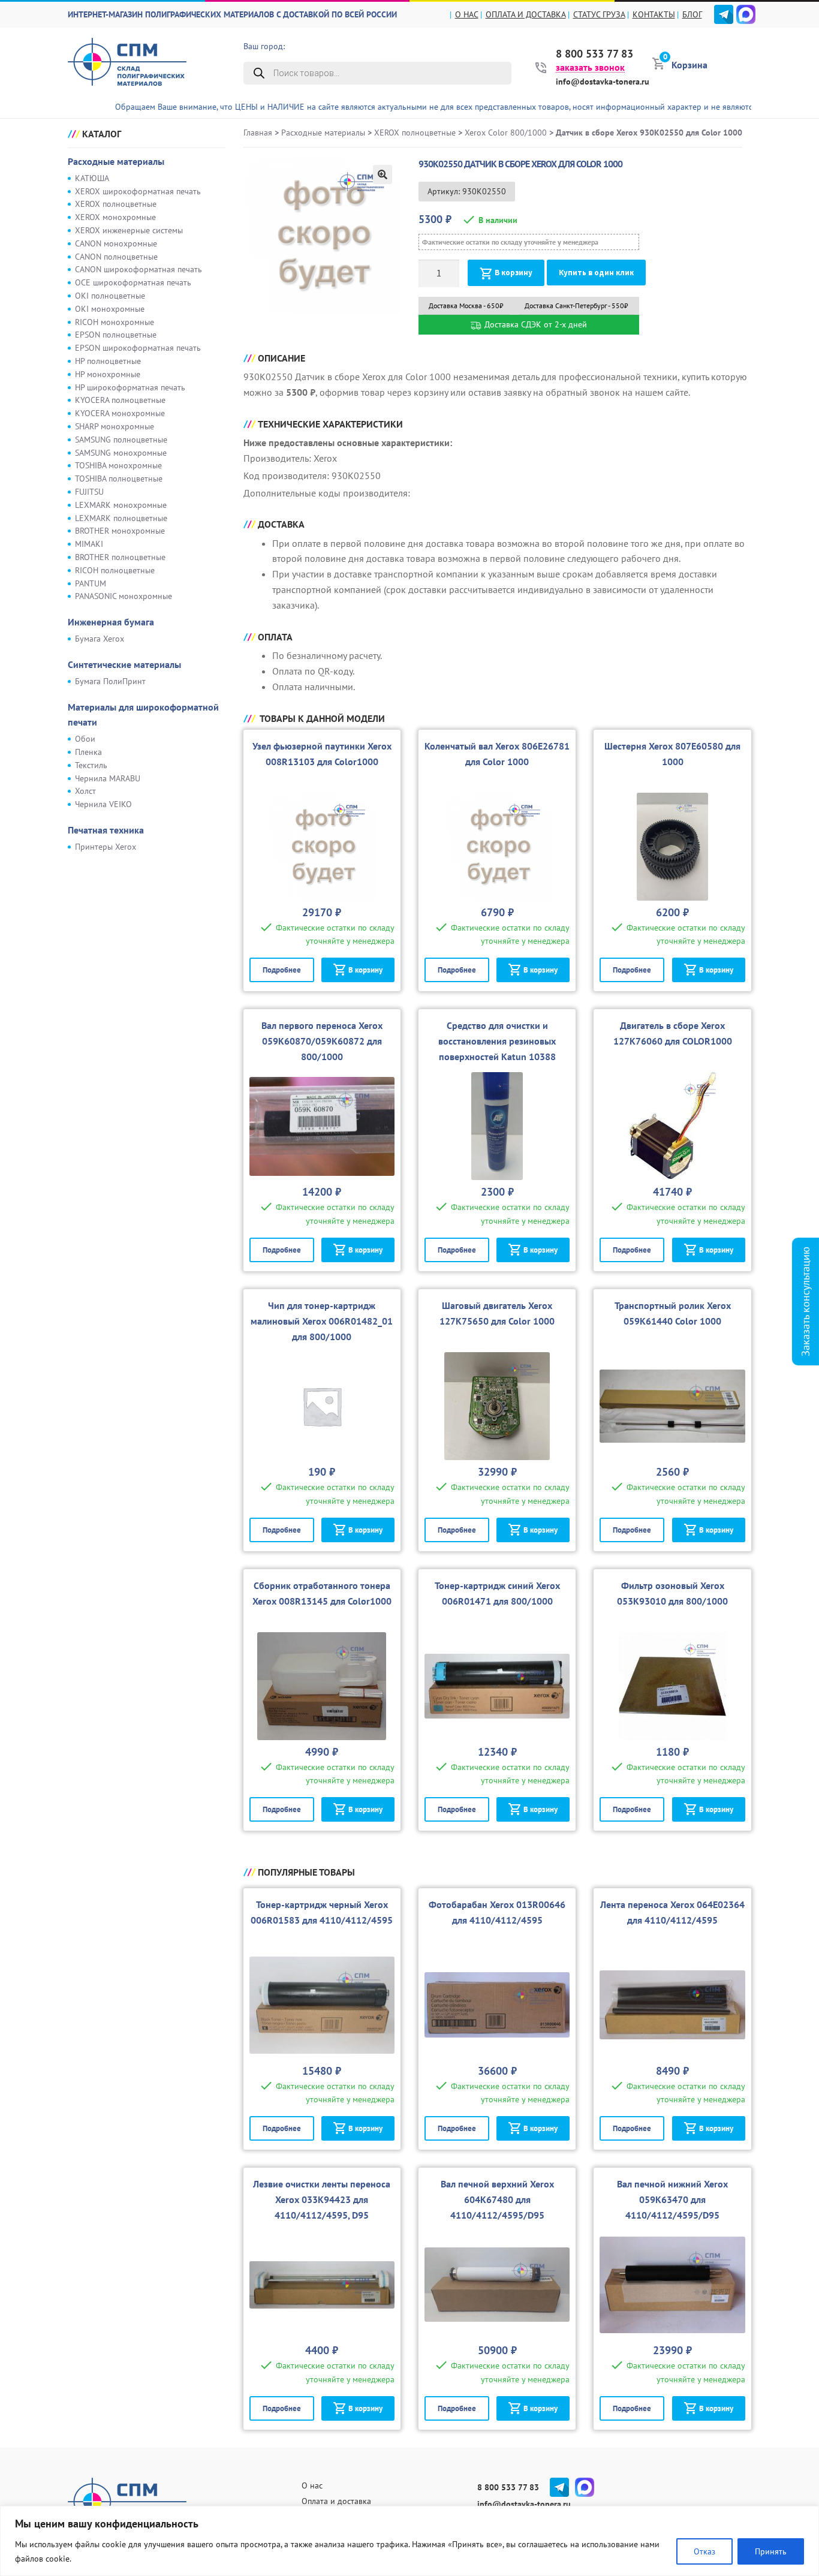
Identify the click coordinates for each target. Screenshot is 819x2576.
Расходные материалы (116, 161)
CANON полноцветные (116, 257)
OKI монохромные (110, 309)
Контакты (654, 14)
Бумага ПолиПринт (110, 681)
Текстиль (91, 765)
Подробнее (282, 970)
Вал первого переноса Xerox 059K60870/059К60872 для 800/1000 (322, 1041)
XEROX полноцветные (116, 204)
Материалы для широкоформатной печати (143, 715)
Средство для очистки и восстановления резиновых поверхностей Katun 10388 (497, 1041)
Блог (692, 14)
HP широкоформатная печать (130, 387)
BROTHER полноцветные (120, 557)
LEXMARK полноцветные (121, 518)
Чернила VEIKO (103, 804)
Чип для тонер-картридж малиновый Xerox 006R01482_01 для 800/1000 (322, 1321)
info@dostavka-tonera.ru (603, 82)
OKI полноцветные (110, 296)
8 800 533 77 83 (594, 54)
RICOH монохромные (115, 322)
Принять (771, 2551)
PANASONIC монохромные (124, 596)
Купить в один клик (596, 273)
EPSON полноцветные (116, 335)
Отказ (704, 2551)
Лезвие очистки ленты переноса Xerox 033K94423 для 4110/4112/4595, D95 (322, 2199)
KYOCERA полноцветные (120, 400)
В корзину (514, 273)
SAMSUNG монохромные (121, 453)
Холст (85, 791)
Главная (258, 133)
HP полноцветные (108, 361)
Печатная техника (106, 830)
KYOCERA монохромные (120, 413)
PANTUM (91, 583)
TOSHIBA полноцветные (119, 479)
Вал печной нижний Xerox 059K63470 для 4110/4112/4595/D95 (672, 2199)
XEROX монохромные (115, 217)
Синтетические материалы (124, 664)
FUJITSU (89, 492)
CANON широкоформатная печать (138, 269)
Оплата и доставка (526, 14)
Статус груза (599, 14)
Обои (85, 739)
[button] (383, 174)
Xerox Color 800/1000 (506, 133)
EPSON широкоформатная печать (138, 348)
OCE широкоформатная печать (133, 282)
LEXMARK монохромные (121, 505)
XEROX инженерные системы (129, 230)
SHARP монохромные (115, 426)
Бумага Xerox (100, 639)
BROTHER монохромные (120, 531)
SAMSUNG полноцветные (121, 440)
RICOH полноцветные (115, 570)
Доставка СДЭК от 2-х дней (535, 324)
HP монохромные (108, 374)
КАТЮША (92, 178)
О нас (467, 14)
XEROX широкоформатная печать (138, 191)
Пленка (88, 752)
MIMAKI (89, 544)
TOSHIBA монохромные (118, 465)
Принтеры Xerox (106, 847)
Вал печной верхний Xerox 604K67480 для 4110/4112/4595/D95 (497, 2199)
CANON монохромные (116, 243)
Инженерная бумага (111, 622)
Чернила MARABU (108, 778)
